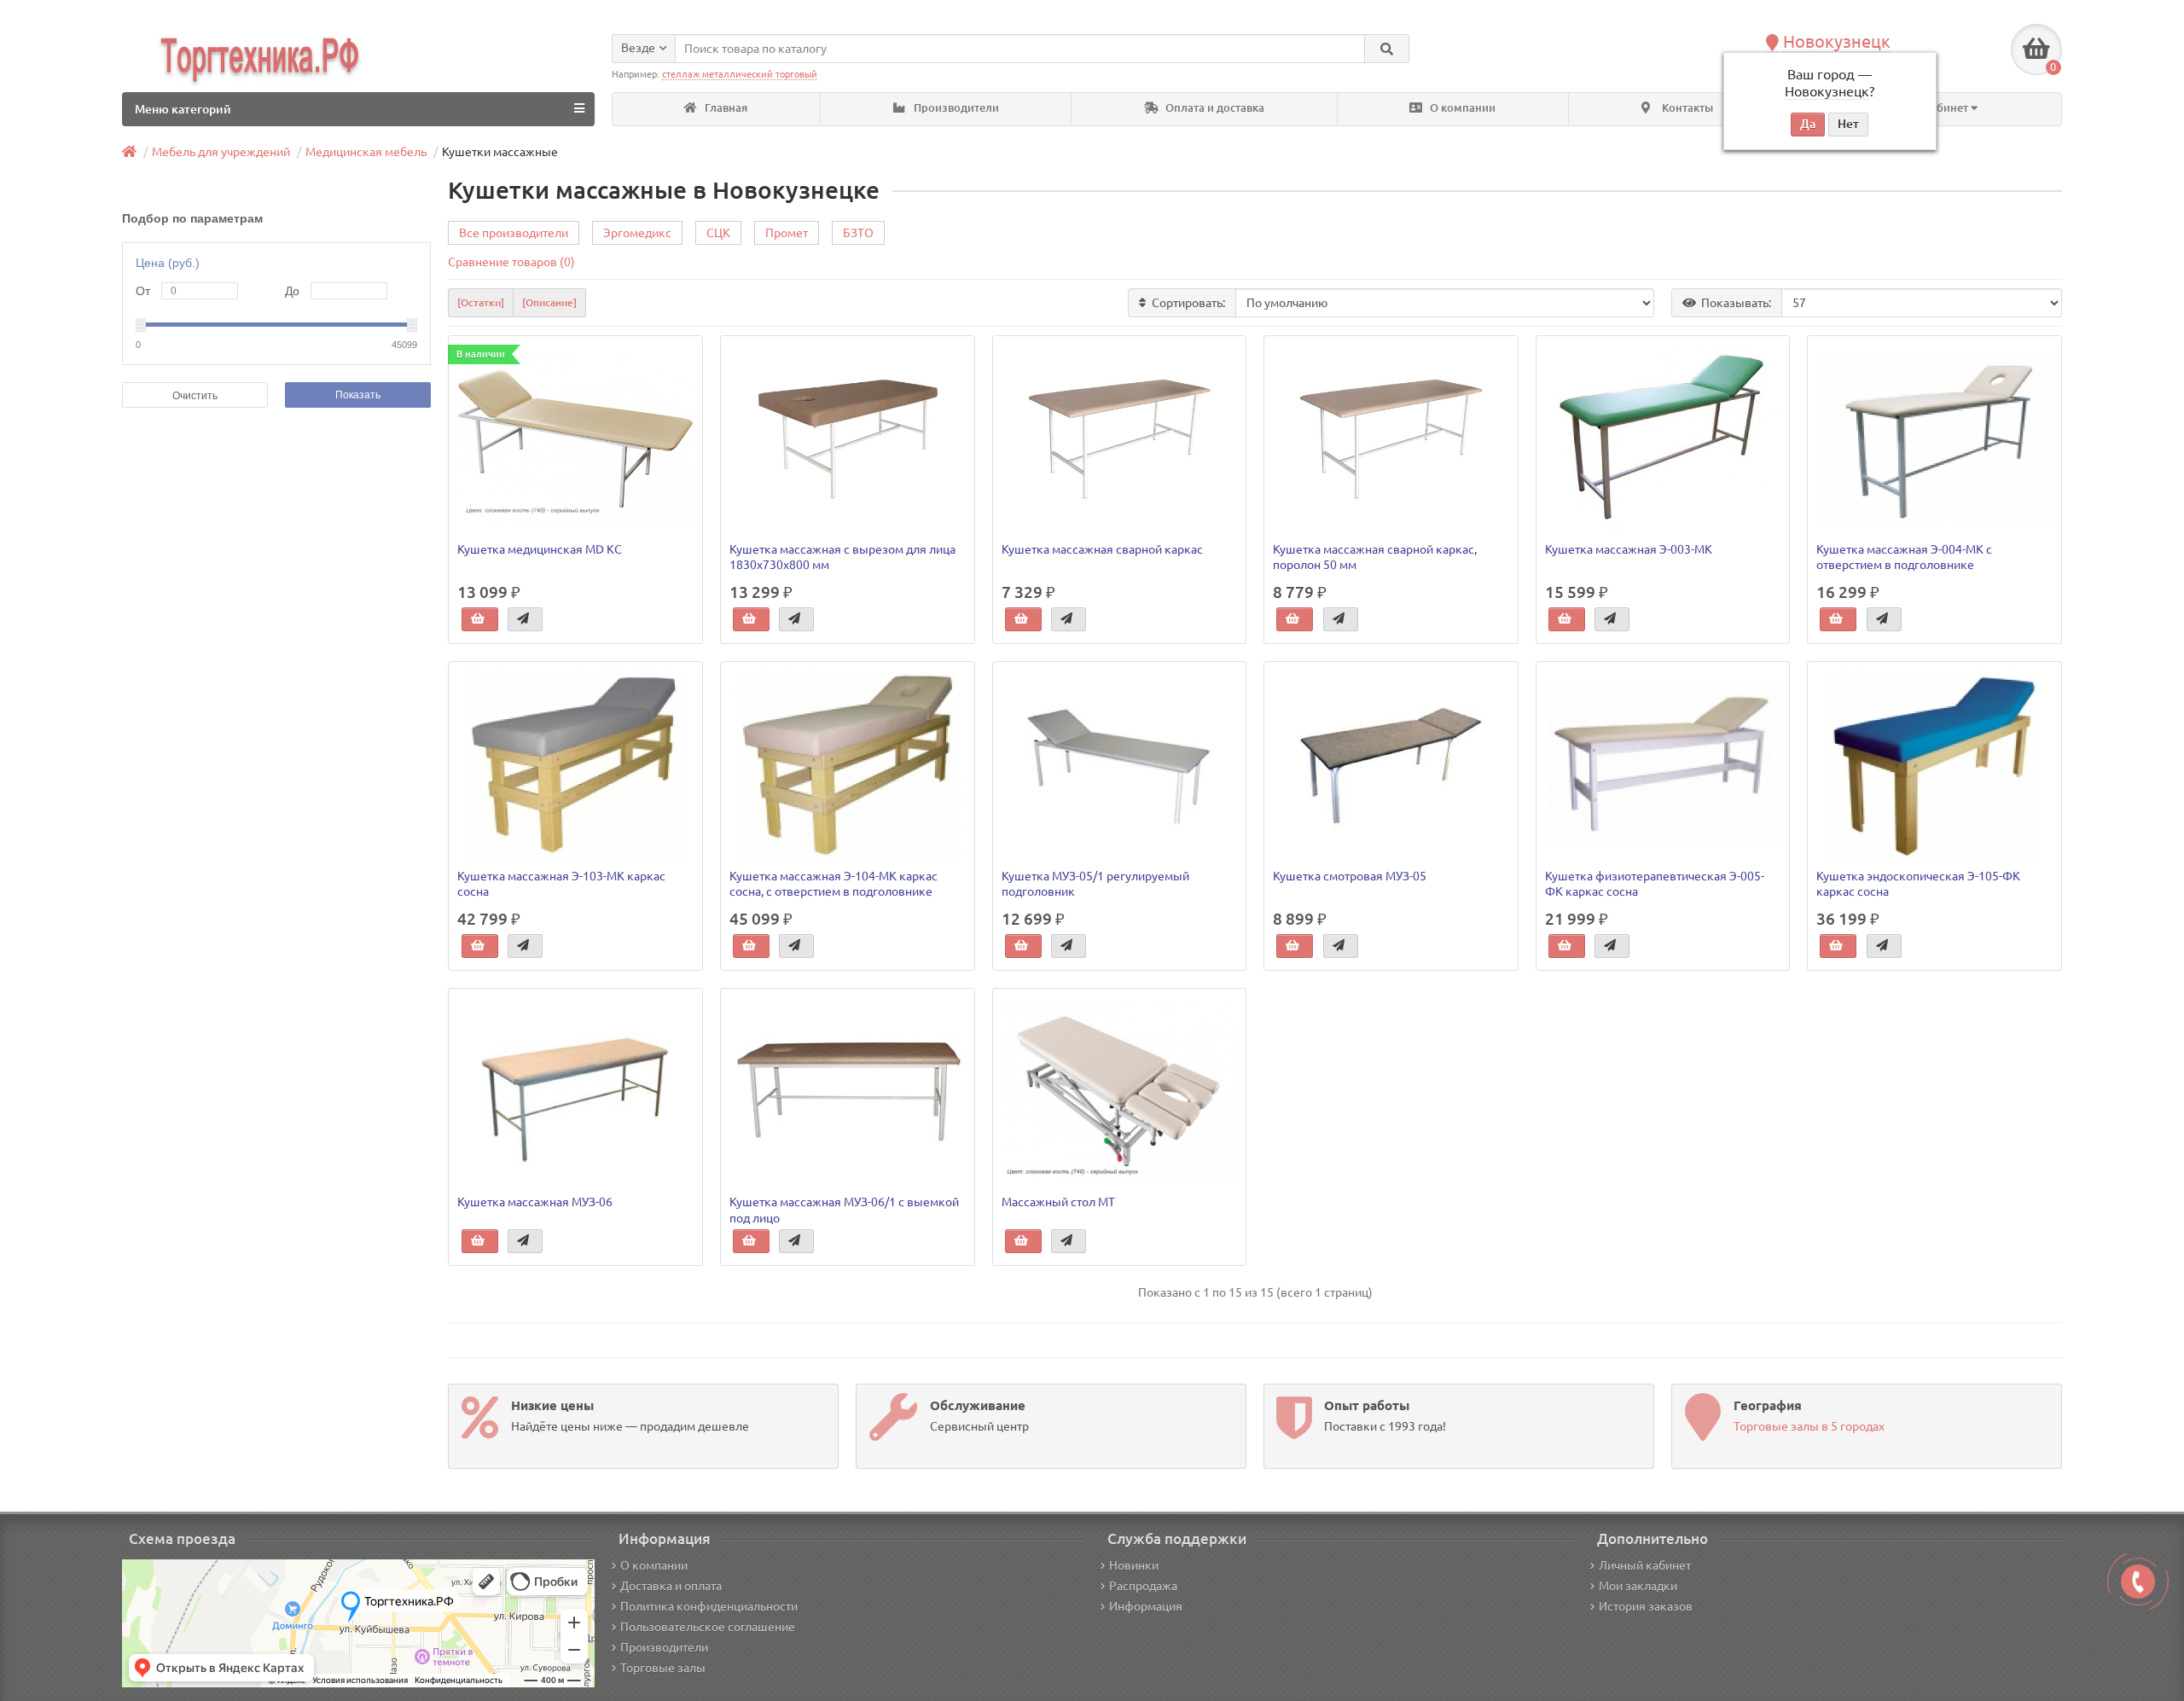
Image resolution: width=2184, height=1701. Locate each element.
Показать (358, 395)
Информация (1146, 1606)
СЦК (718, 233)
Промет (787, 233)
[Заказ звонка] (2138, 1582)
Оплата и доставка (1214, 108)
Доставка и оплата (671, 1586)
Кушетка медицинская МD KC (540, 549)
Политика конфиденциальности (709, 1606)
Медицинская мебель (366, 152)
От (143, 291)
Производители (955, 108)
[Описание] (549, 302)
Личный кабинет (1645, 1565)
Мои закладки (1638, 1586)
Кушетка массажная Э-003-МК (1629, 549)
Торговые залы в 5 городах (1809, 1426)
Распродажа (1143, 1586)
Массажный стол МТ (1058, 1202)
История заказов (1646, 1606)
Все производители (514, 233)
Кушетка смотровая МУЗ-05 (1350, 876)
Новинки (1134, 1565)
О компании (1461, 108)
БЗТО (858, 233)
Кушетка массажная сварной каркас (1102, 549)
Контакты (1686, 108)
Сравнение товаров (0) (511, 262)
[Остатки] (481, 302)
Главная (725, 108)
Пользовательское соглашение (708, 1627)
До (292, 291)
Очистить (195, 396)
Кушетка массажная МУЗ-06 (535, 1202)
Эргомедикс (637, 233)
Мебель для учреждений (221, 152)
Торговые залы (663, 1668)
